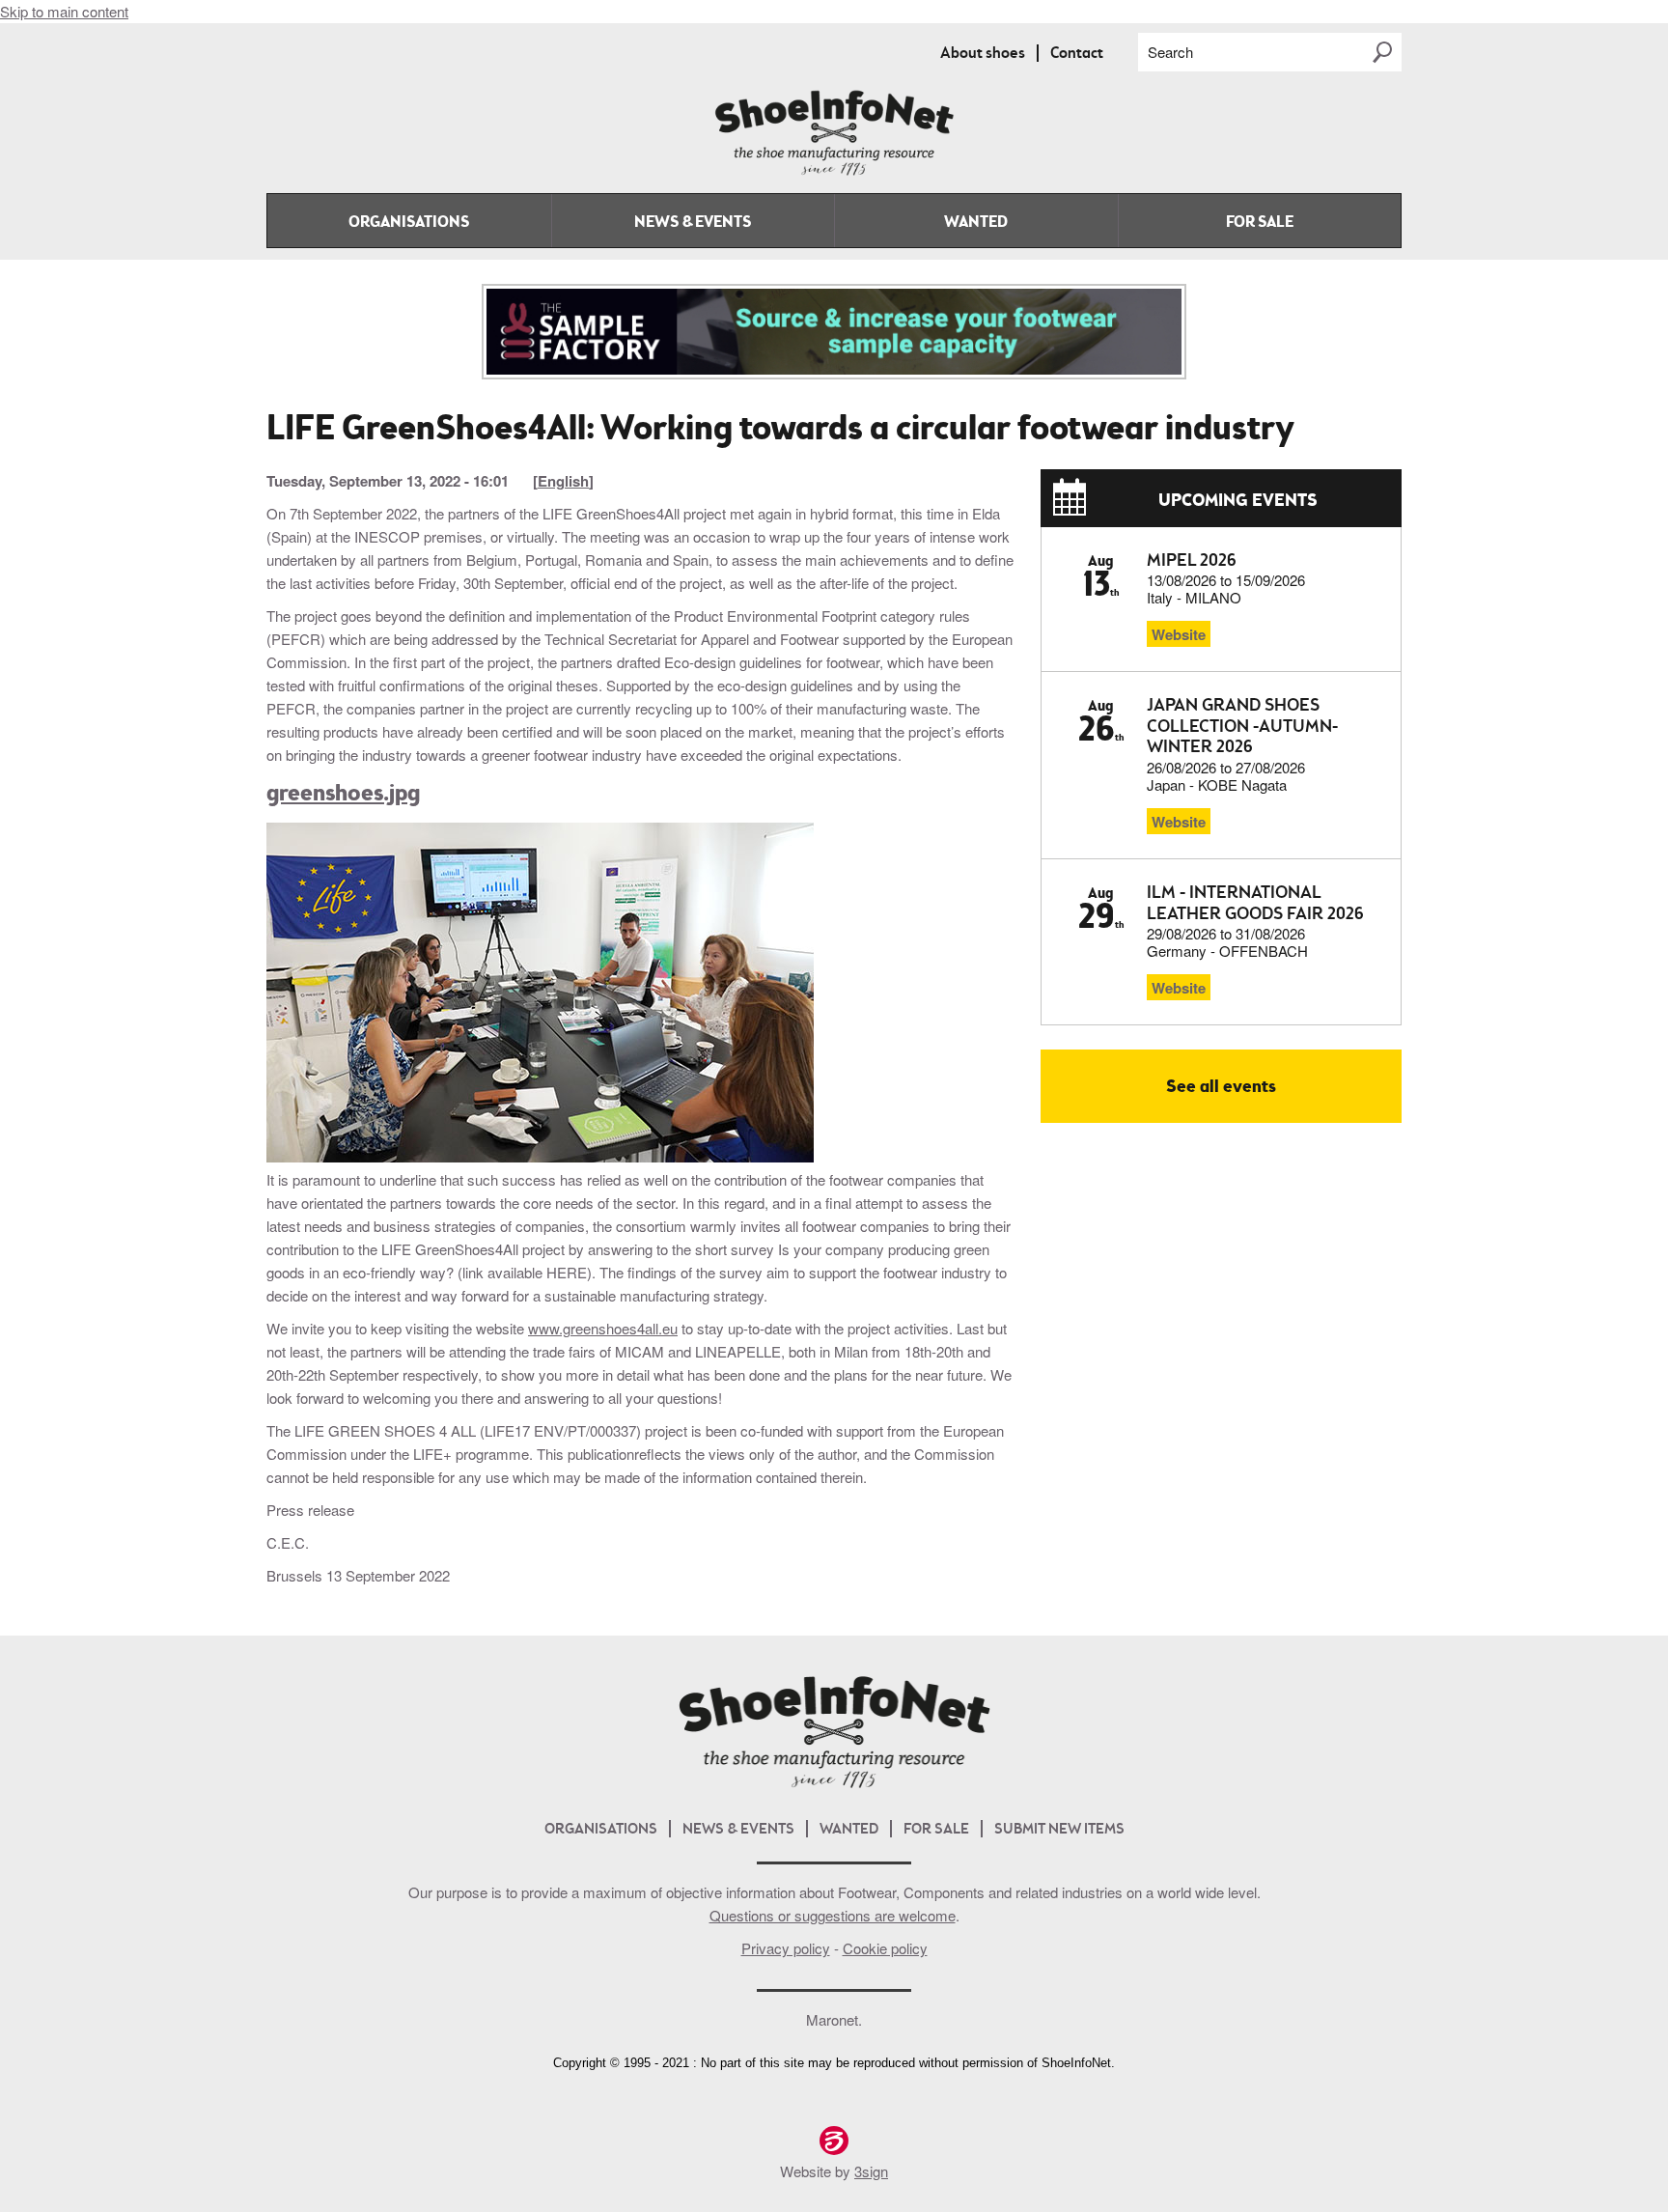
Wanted (976, 223)
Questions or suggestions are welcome (833, 1915)
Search (1170, 52)
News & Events (693, 223)
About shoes (983, 54)
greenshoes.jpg (343, 795)
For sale (1260, 223)
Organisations (409, 223)
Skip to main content (64, 11)
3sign (871, 2171)
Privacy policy (786, 1948)
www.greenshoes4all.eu (603, 1328)
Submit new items (1059, 1830)
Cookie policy (885, 1948)
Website (1179, 634)
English (563, 481)
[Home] (834, 171)
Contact (1077, 54)
